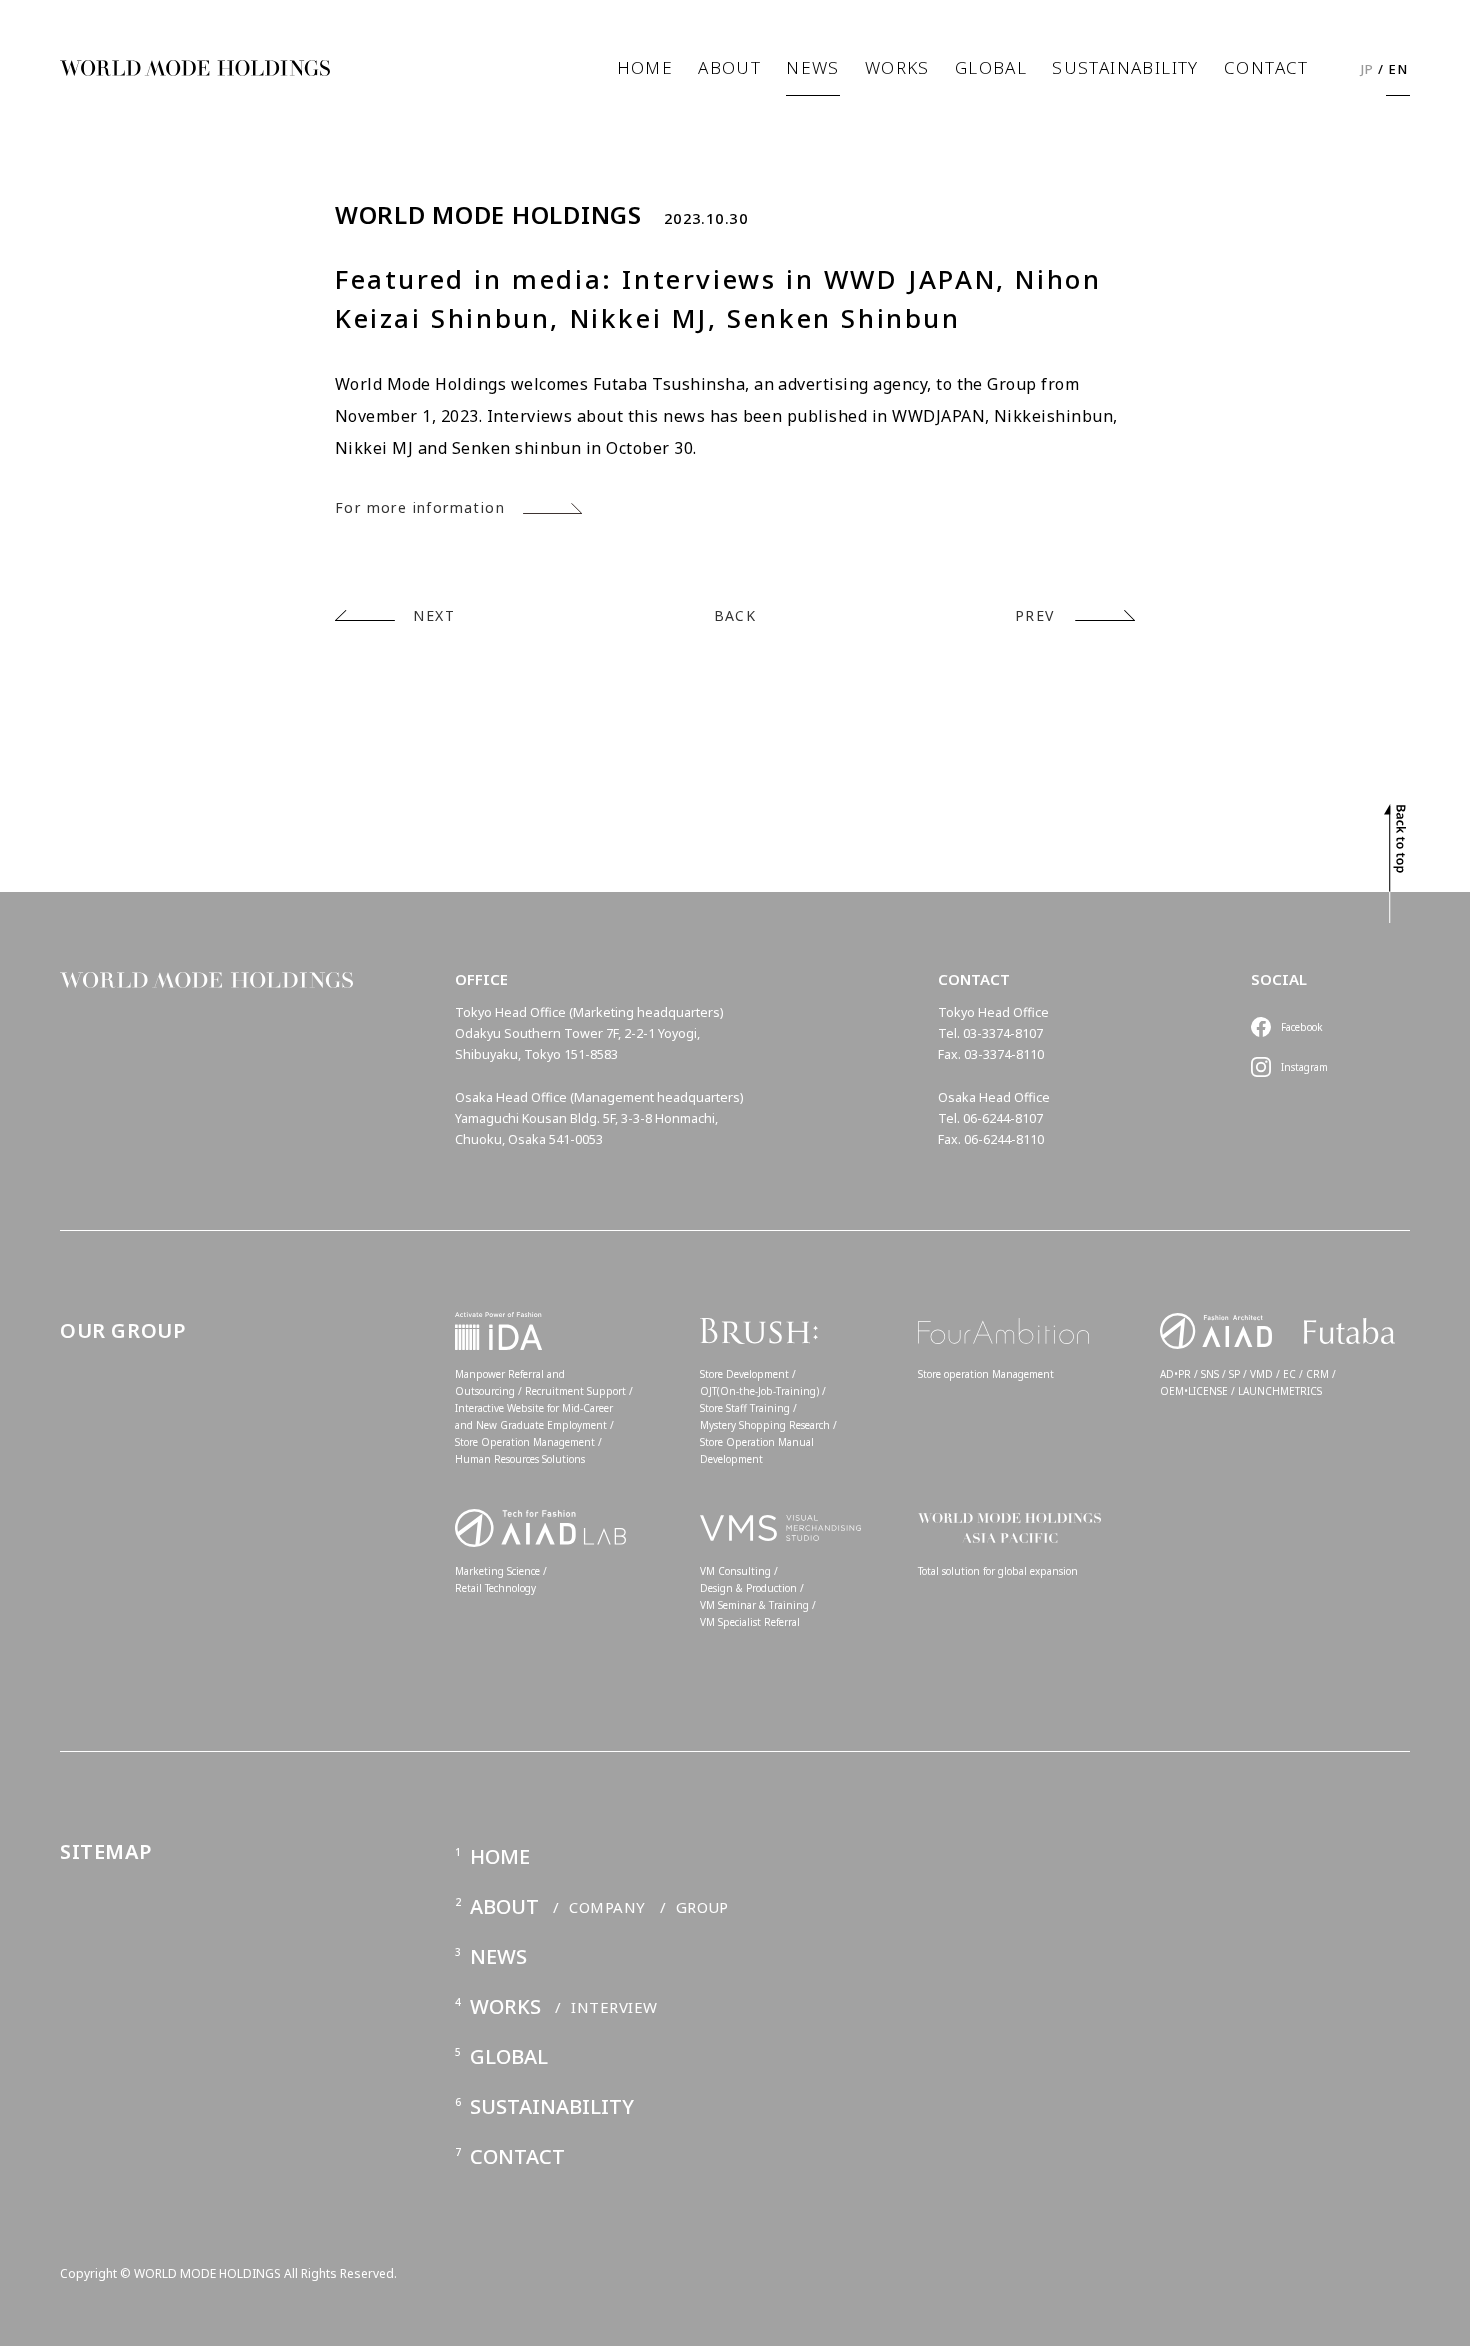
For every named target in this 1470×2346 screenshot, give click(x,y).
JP (1368, 69)
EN (1398, 69)
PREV (1035, 615)
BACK (735, 615)
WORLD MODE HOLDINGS (488, 215)
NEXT (434, 615)
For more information (420, 507)
